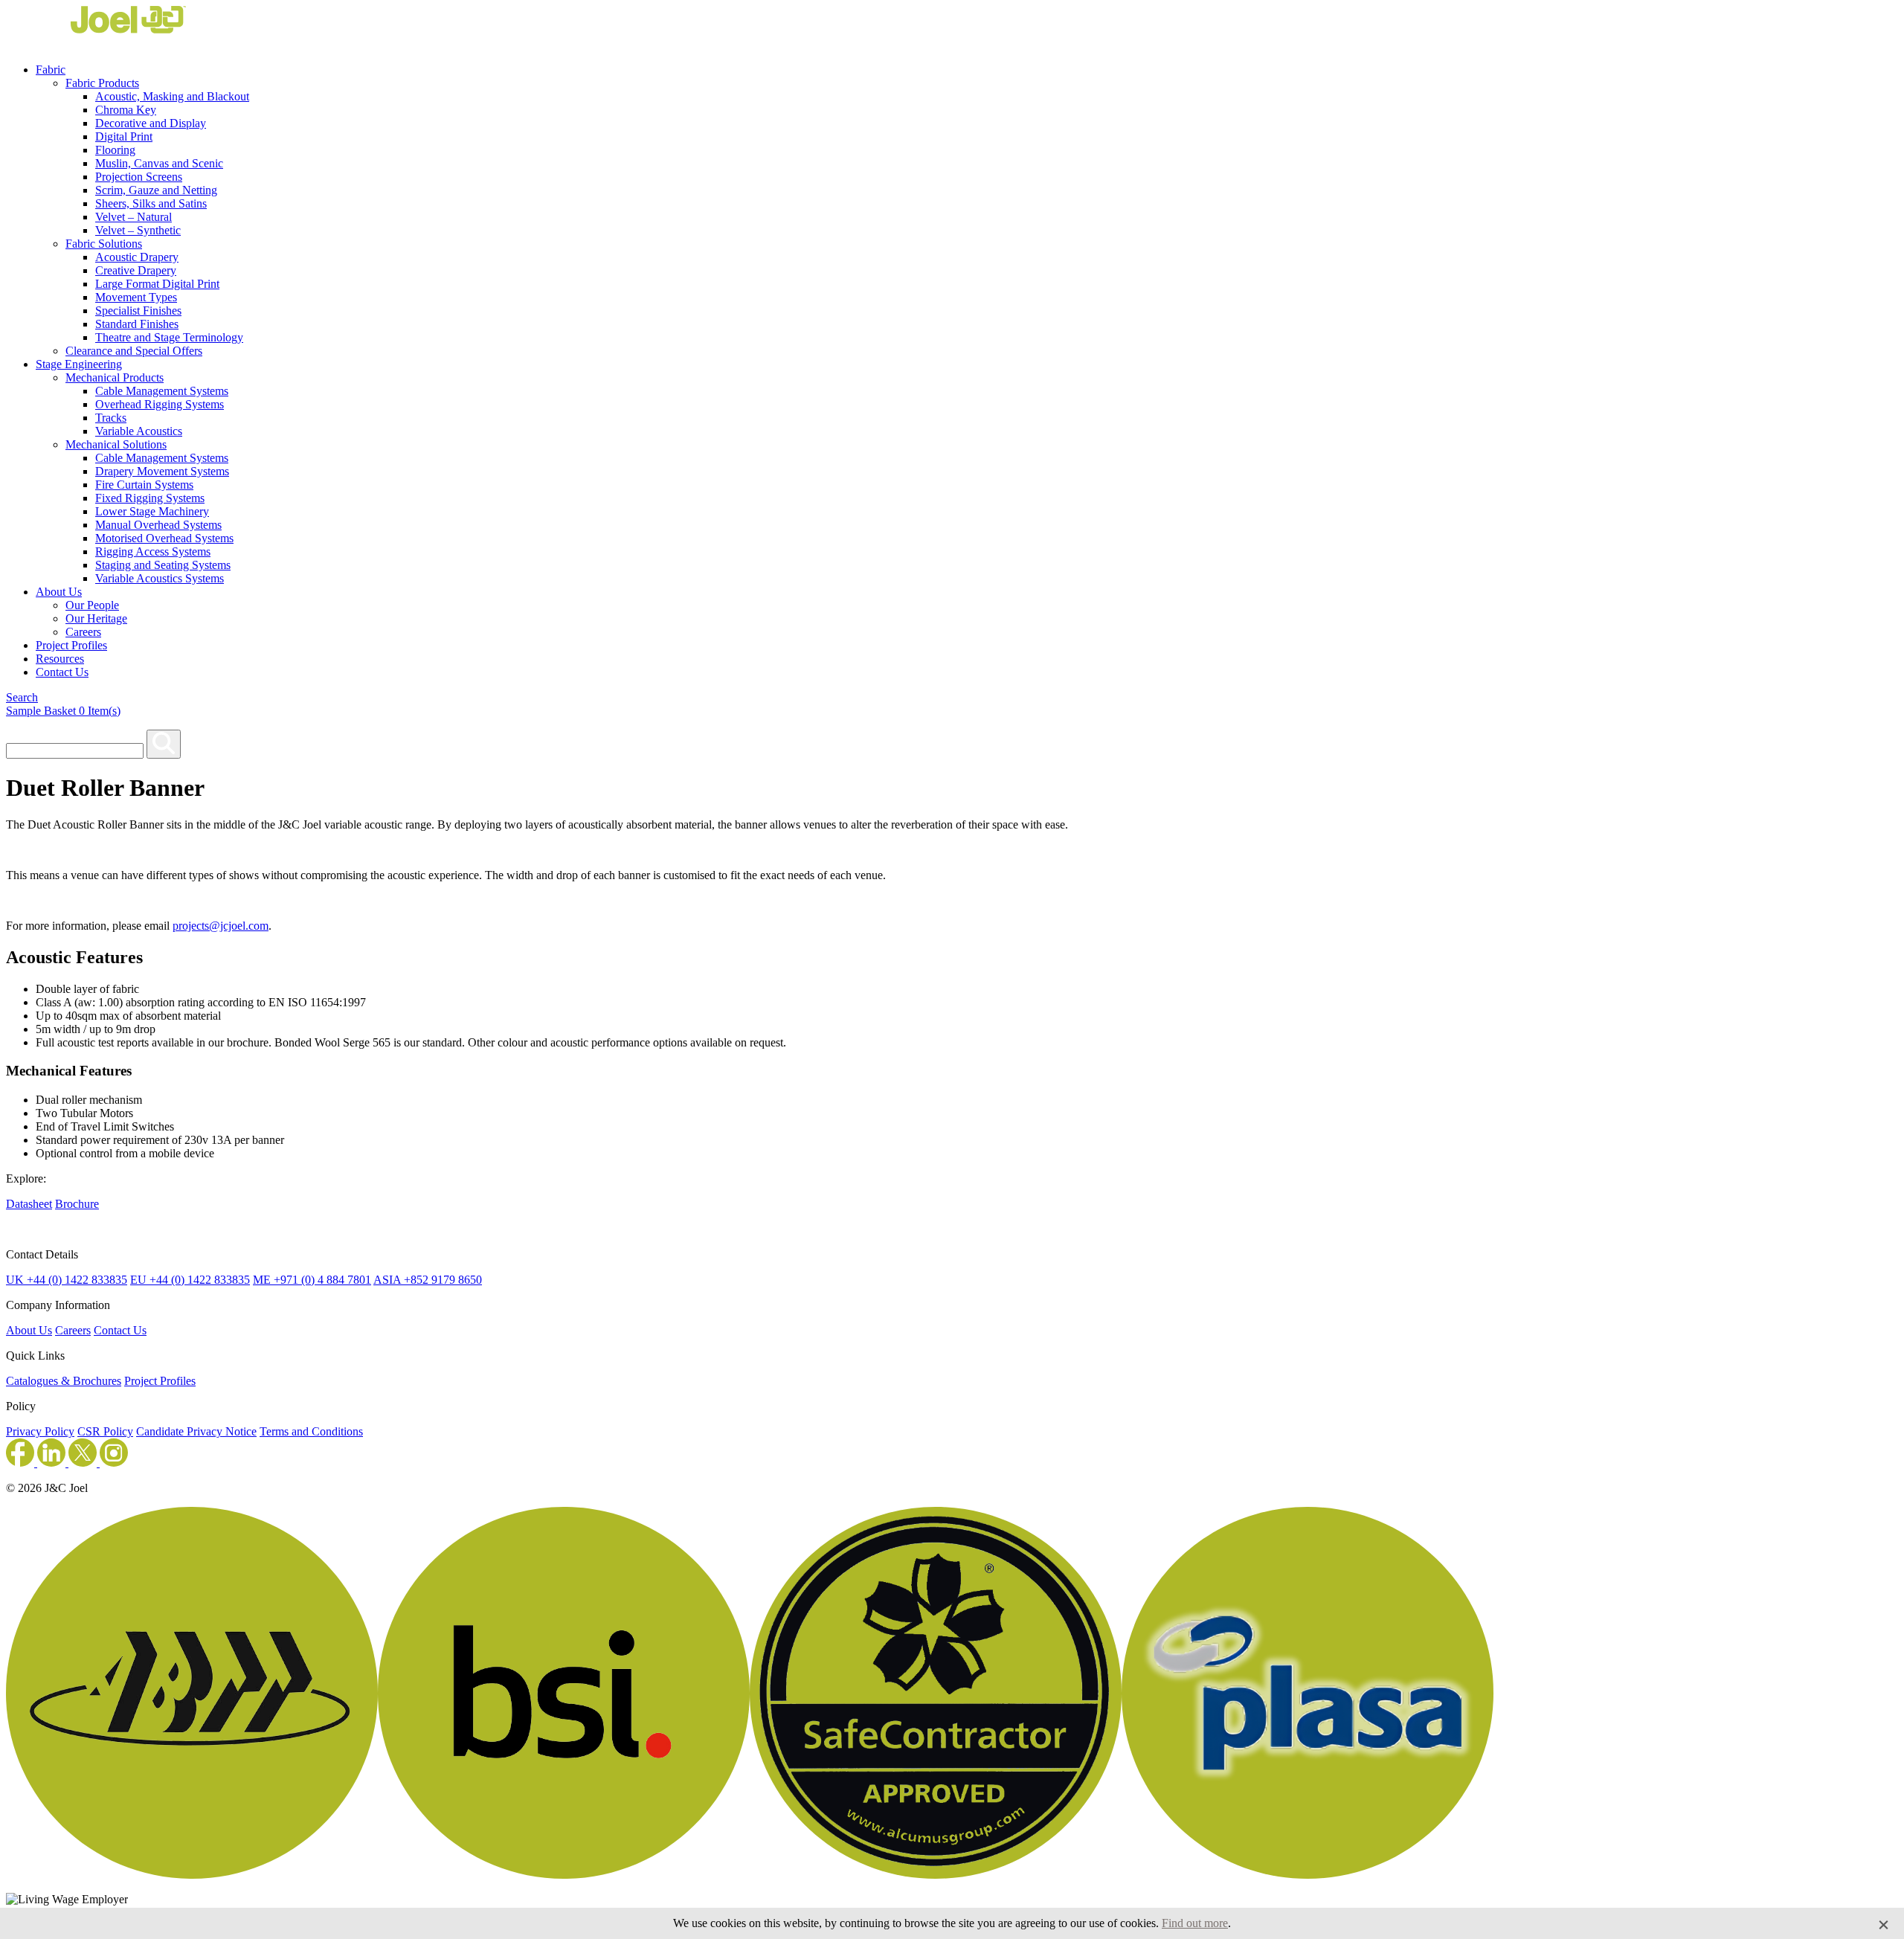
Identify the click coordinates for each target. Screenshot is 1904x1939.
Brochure (77, 1204)
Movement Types (136, 297)
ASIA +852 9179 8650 (428, 1280)
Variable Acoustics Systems (160, 578)
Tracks (111, 418)
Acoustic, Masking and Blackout (172, 96)
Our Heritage (96, 618)
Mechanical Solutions (116, 444)
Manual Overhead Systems (158, 525)
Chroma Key (126, 110)
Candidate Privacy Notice (196, 1431)
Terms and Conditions (311, 1431)
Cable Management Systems (162, 391)
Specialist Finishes (138, 311)
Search (22, 697)
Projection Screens (139, 177)
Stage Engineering (79, 364)
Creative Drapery (136, 270)
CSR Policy (105, 1431)
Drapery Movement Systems (162, 471)
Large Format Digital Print (157, 284)
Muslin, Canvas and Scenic (159, 163)
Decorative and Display (151, 123)
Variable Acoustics (139, 431)
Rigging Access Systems (153, 552)
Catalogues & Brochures (64, 1381)
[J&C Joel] (96, 44)
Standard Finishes (137, 324)
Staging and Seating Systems (163, 565)
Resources (60, 659)
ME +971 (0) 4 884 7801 (312, 1280)
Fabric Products (102, 83)
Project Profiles (71, 645)
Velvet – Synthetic (138, 230)
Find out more (1195, 1923)
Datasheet (29, 1204)
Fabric (51, 70)
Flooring (115, 150)
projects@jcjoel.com (221, 926)
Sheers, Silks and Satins (151, 203)
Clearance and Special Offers (134, 351)
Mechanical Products (115, 377)
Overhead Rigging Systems (160, 404)
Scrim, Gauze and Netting (156, 190)
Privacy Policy (40, 1431)
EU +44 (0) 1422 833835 (190, 1280)
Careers (83, 632)
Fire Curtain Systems (144, 485)
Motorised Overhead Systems (164, 538)
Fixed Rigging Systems (150, 498)
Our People (92, 605)
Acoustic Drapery (137, 257)
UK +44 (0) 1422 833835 (67, 1280)
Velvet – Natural (134, 217)
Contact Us (62, 672)
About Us (59, 592)
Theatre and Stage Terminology (169, 337)
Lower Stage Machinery (152, 511)
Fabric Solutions (104, 244)
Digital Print (124, 136)
